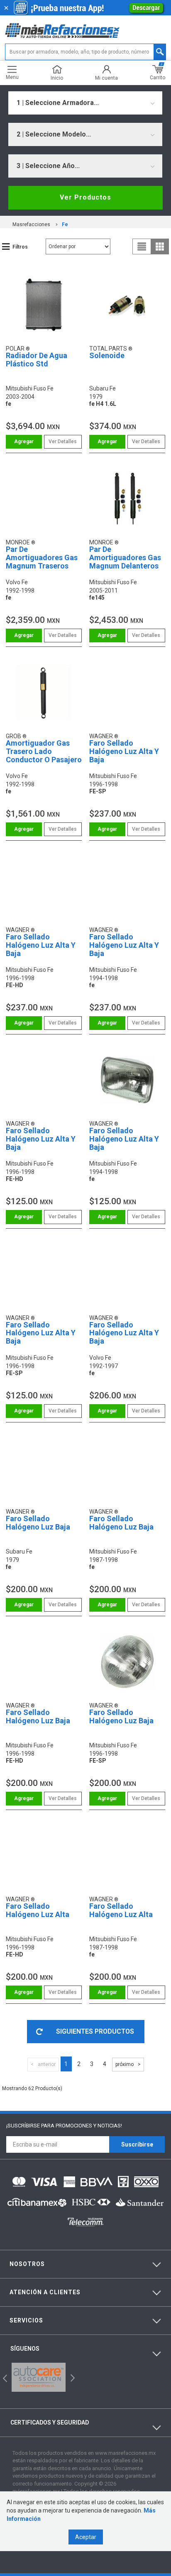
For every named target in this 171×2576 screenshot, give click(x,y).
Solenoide (107, 355)
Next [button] (72, 2377)
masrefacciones (31, 224)
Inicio (57, 78)
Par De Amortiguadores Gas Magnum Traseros (42, 557)
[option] (39, 2377)
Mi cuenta (106, 78)
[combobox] (85, 103)
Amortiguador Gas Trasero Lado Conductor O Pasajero (44, 751)
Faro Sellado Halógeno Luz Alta (38, 1910)
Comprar (24, 442)
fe (65, 224)
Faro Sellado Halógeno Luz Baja (38, 1523)
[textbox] (85, 52)
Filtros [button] (20, 247)
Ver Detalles (63, 442)
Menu (12, 77)
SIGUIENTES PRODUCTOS (95, 2031)
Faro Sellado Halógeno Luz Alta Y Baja (124, 751)
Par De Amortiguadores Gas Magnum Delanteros (125, 557)
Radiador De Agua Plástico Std (37, 360)
